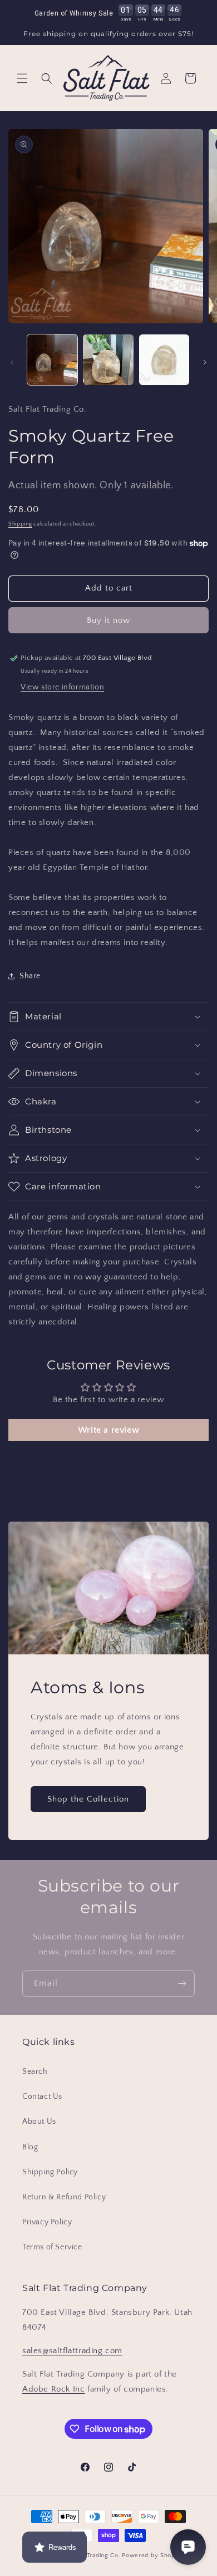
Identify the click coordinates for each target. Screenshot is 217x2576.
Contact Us (42, 2097)
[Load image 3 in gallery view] (164, 359)
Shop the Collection (88, 1799)
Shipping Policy (50, 2172)
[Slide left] (12, 362)
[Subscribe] (182, 1984)
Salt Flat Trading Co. (91, 2555)
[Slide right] (205, 362)
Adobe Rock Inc (53, 2389)
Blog (30, 2147)
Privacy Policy (47, 2222)
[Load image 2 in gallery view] (108, 359)
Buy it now (108, 620)
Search (35, 2072)
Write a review (108, 1430)
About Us (39, 2122)
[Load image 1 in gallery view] (52, 359)
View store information (62, 687)
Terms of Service (52, 2247)
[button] (22, 78)
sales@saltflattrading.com (72, 2351)
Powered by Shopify (152, 2555)
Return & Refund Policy (64, 2197)
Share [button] (30, 976)
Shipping (20, 524)
